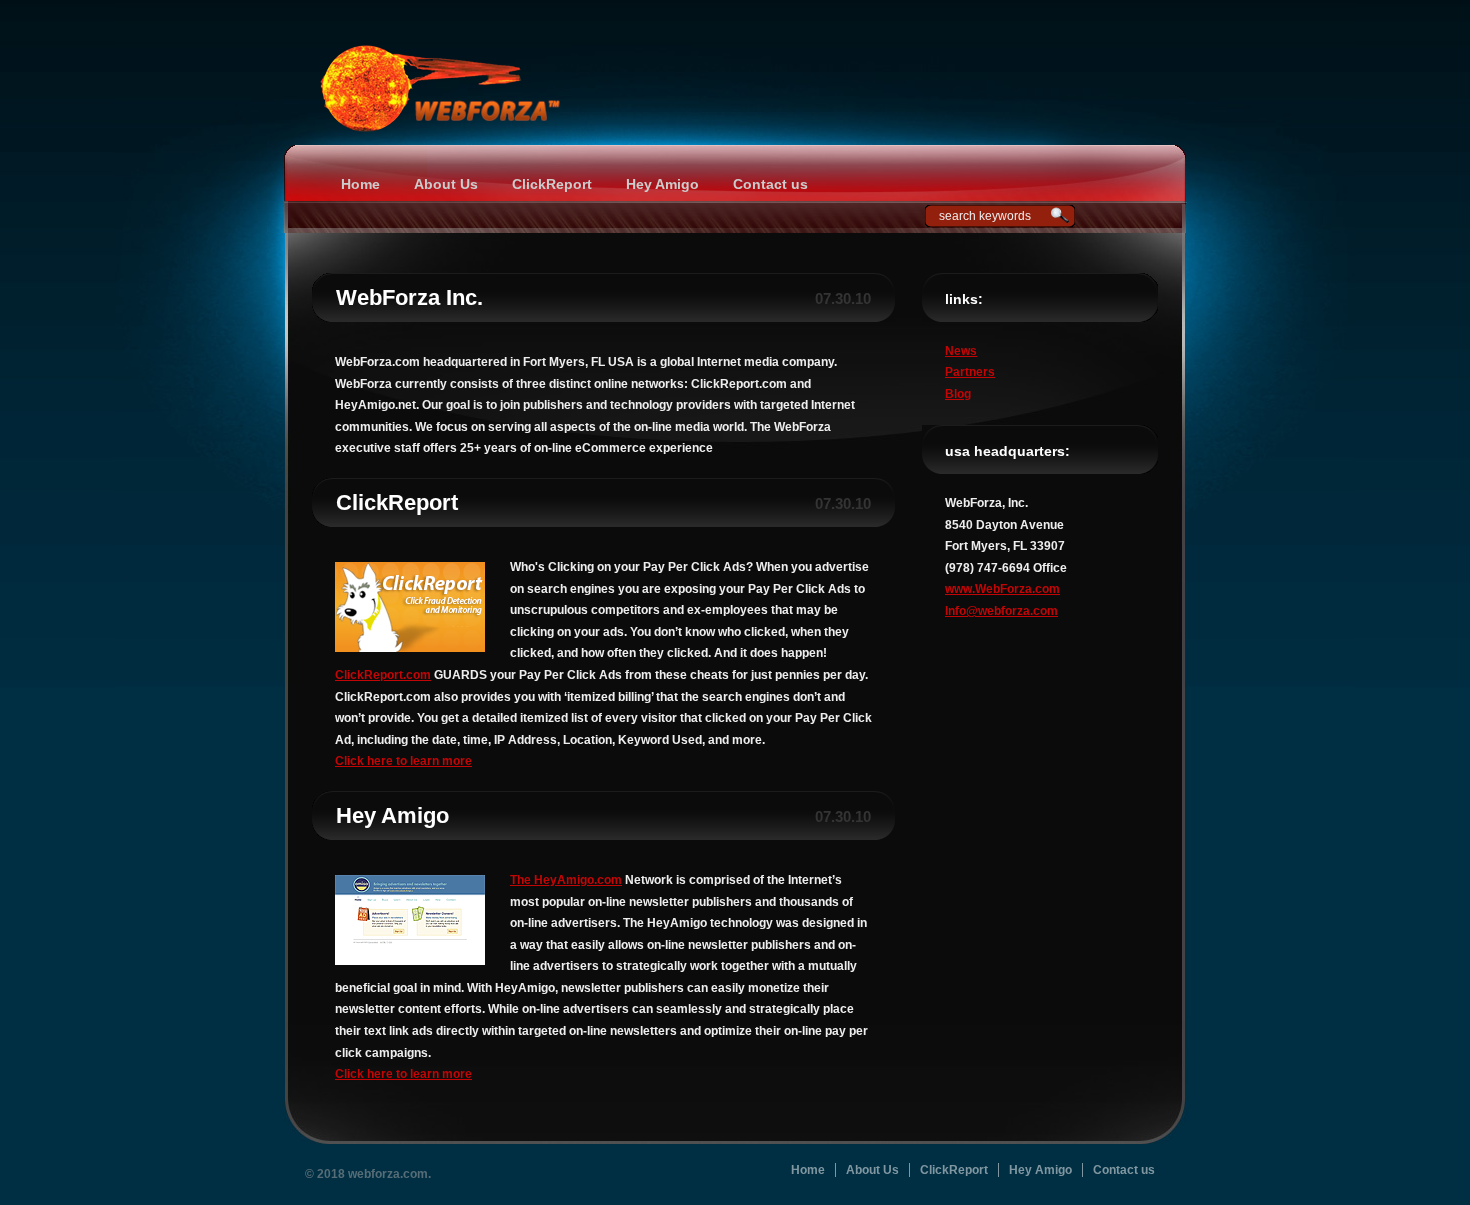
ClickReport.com (383, 675)
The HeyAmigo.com (566, 880)
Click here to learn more (403, 761)
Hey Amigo (662, 184)
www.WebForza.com (1002, 589)
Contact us (770, 184)
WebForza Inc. (409, 297)
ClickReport (552, 184)
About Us (446, 184)
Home (360, 184)
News (961, 351)
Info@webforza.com (1001, 611)
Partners (970, 372)
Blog (958, 394)
